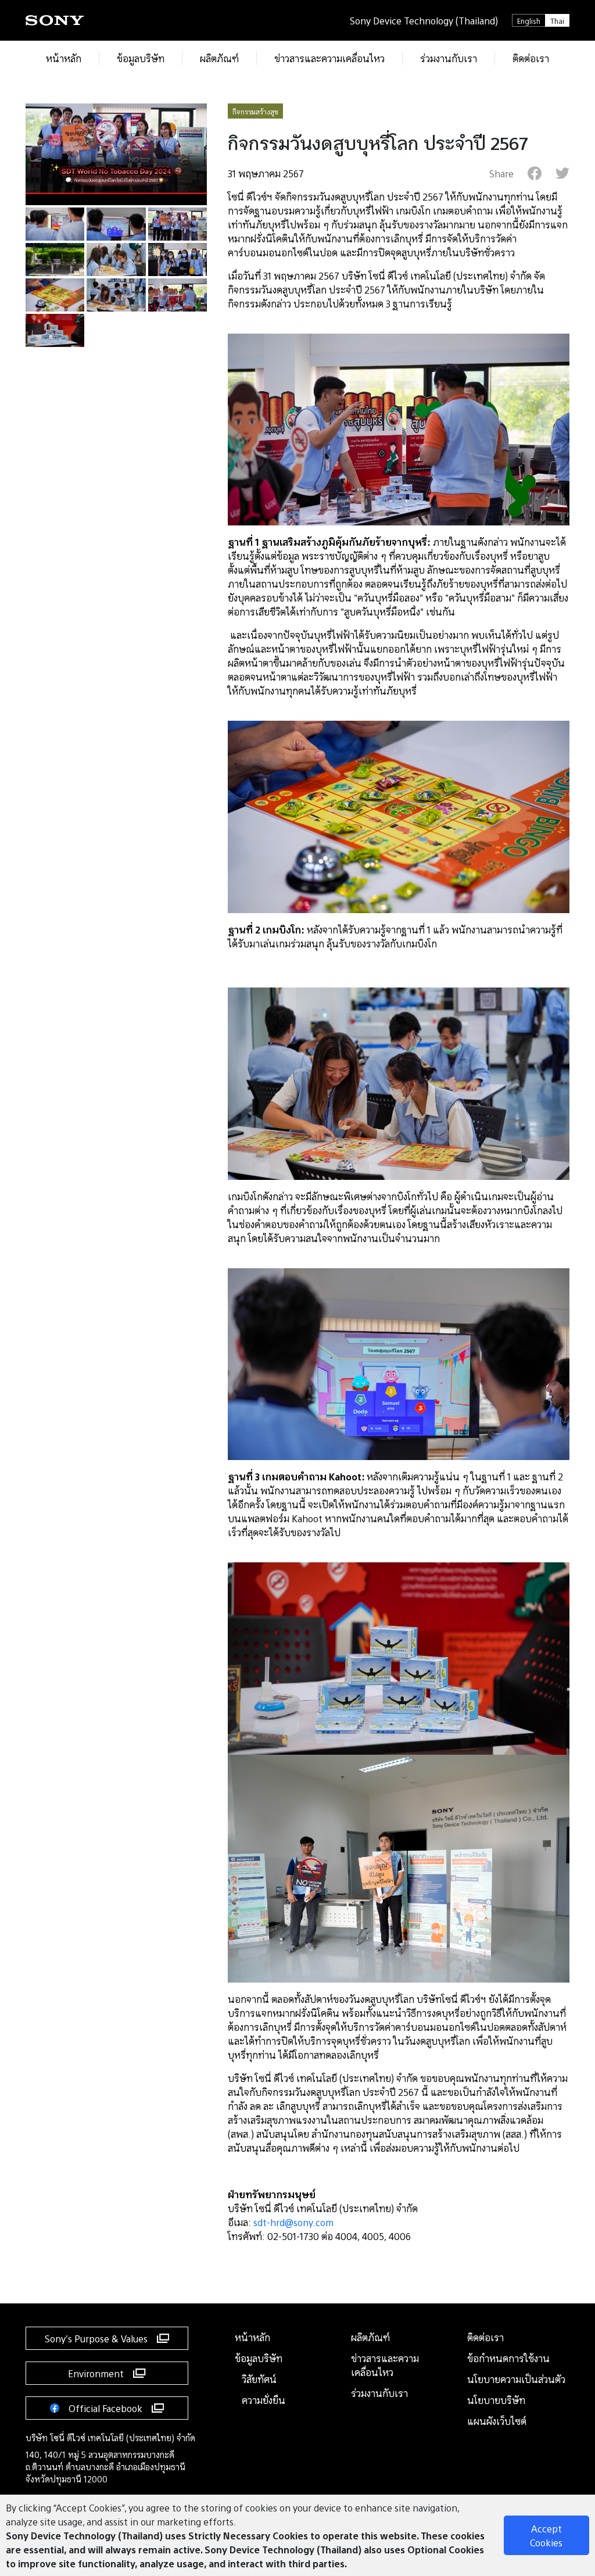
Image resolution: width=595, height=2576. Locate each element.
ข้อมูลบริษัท (259, 2358)
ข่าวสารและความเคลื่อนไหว (385, 2365)
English (529, 20)
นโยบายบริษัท (496, 2400)
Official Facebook (105, 2408)
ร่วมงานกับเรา (379, 2393)
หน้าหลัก (252, 2337)
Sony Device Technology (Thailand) (424, 20)
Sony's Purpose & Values (96, 2338)
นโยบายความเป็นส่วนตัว (516, 2379)
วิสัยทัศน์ (259, 2379)
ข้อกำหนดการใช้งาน (508, 2358)
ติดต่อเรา (485, 2337)
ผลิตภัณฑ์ (370, 2337)
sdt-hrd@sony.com (293, 2222)
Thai (557, 20)
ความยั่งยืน (264, 2400)
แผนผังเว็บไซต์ (497, 2421)
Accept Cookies (546, 2535)
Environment (96, 2373)
